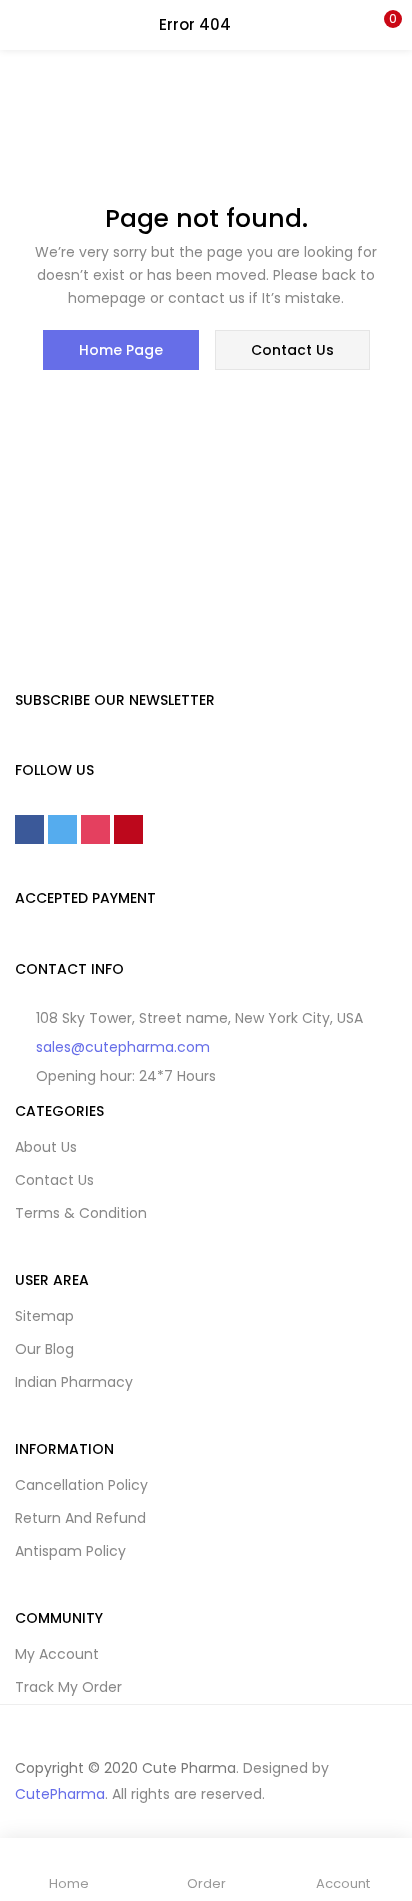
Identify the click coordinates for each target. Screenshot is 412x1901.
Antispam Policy (70, 1551)
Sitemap (44, 1316)
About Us (46, 1147)
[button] (382, 25)
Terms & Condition (81, 1213)
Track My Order (68, 1687)
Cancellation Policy (81, 1485)
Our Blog (44, 1349)
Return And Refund (80, 1518)
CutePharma (60, 1794)
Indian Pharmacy (74, 1382)
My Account (57, 1654)
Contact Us (54, 1180)
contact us (292, 350)
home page (121, 350)
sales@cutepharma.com (123, 1047)
